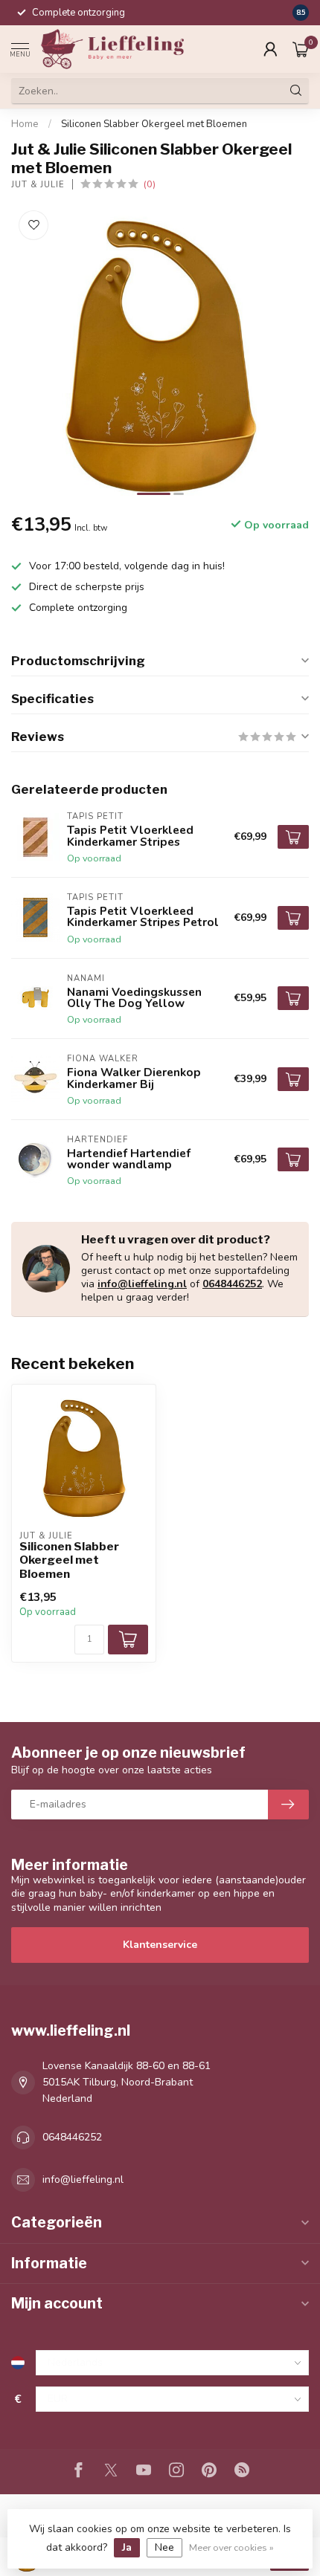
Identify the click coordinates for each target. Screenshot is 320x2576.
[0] (301, 49)
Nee (164, 2547)
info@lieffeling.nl (142, 1284)
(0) (150, 184)
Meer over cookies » (231, 2547)
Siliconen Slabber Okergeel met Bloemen (154, 124)
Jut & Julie (38, 185)
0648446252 (232, 1284)
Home (25, 124)
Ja (127, 2547)
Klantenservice (160, 1945)
